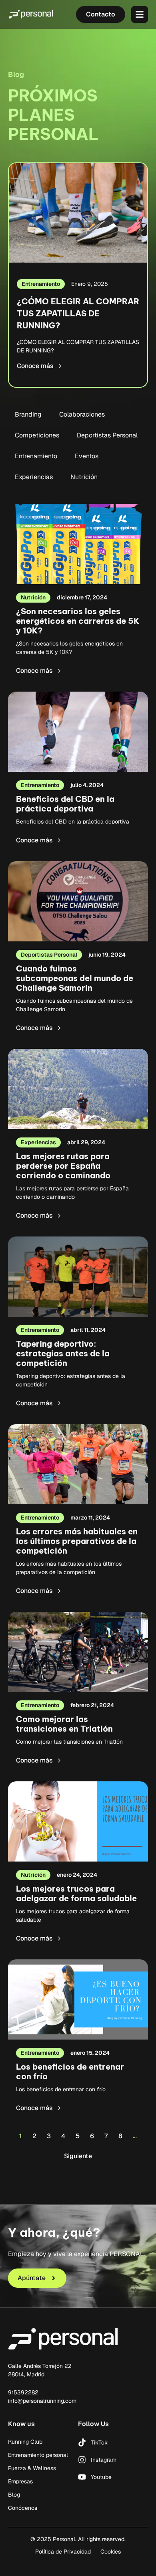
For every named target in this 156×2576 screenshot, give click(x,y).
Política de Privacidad (63, 2552)
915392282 (23, 2392)
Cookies (111, 2552)
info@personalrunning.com (42, 2401)
